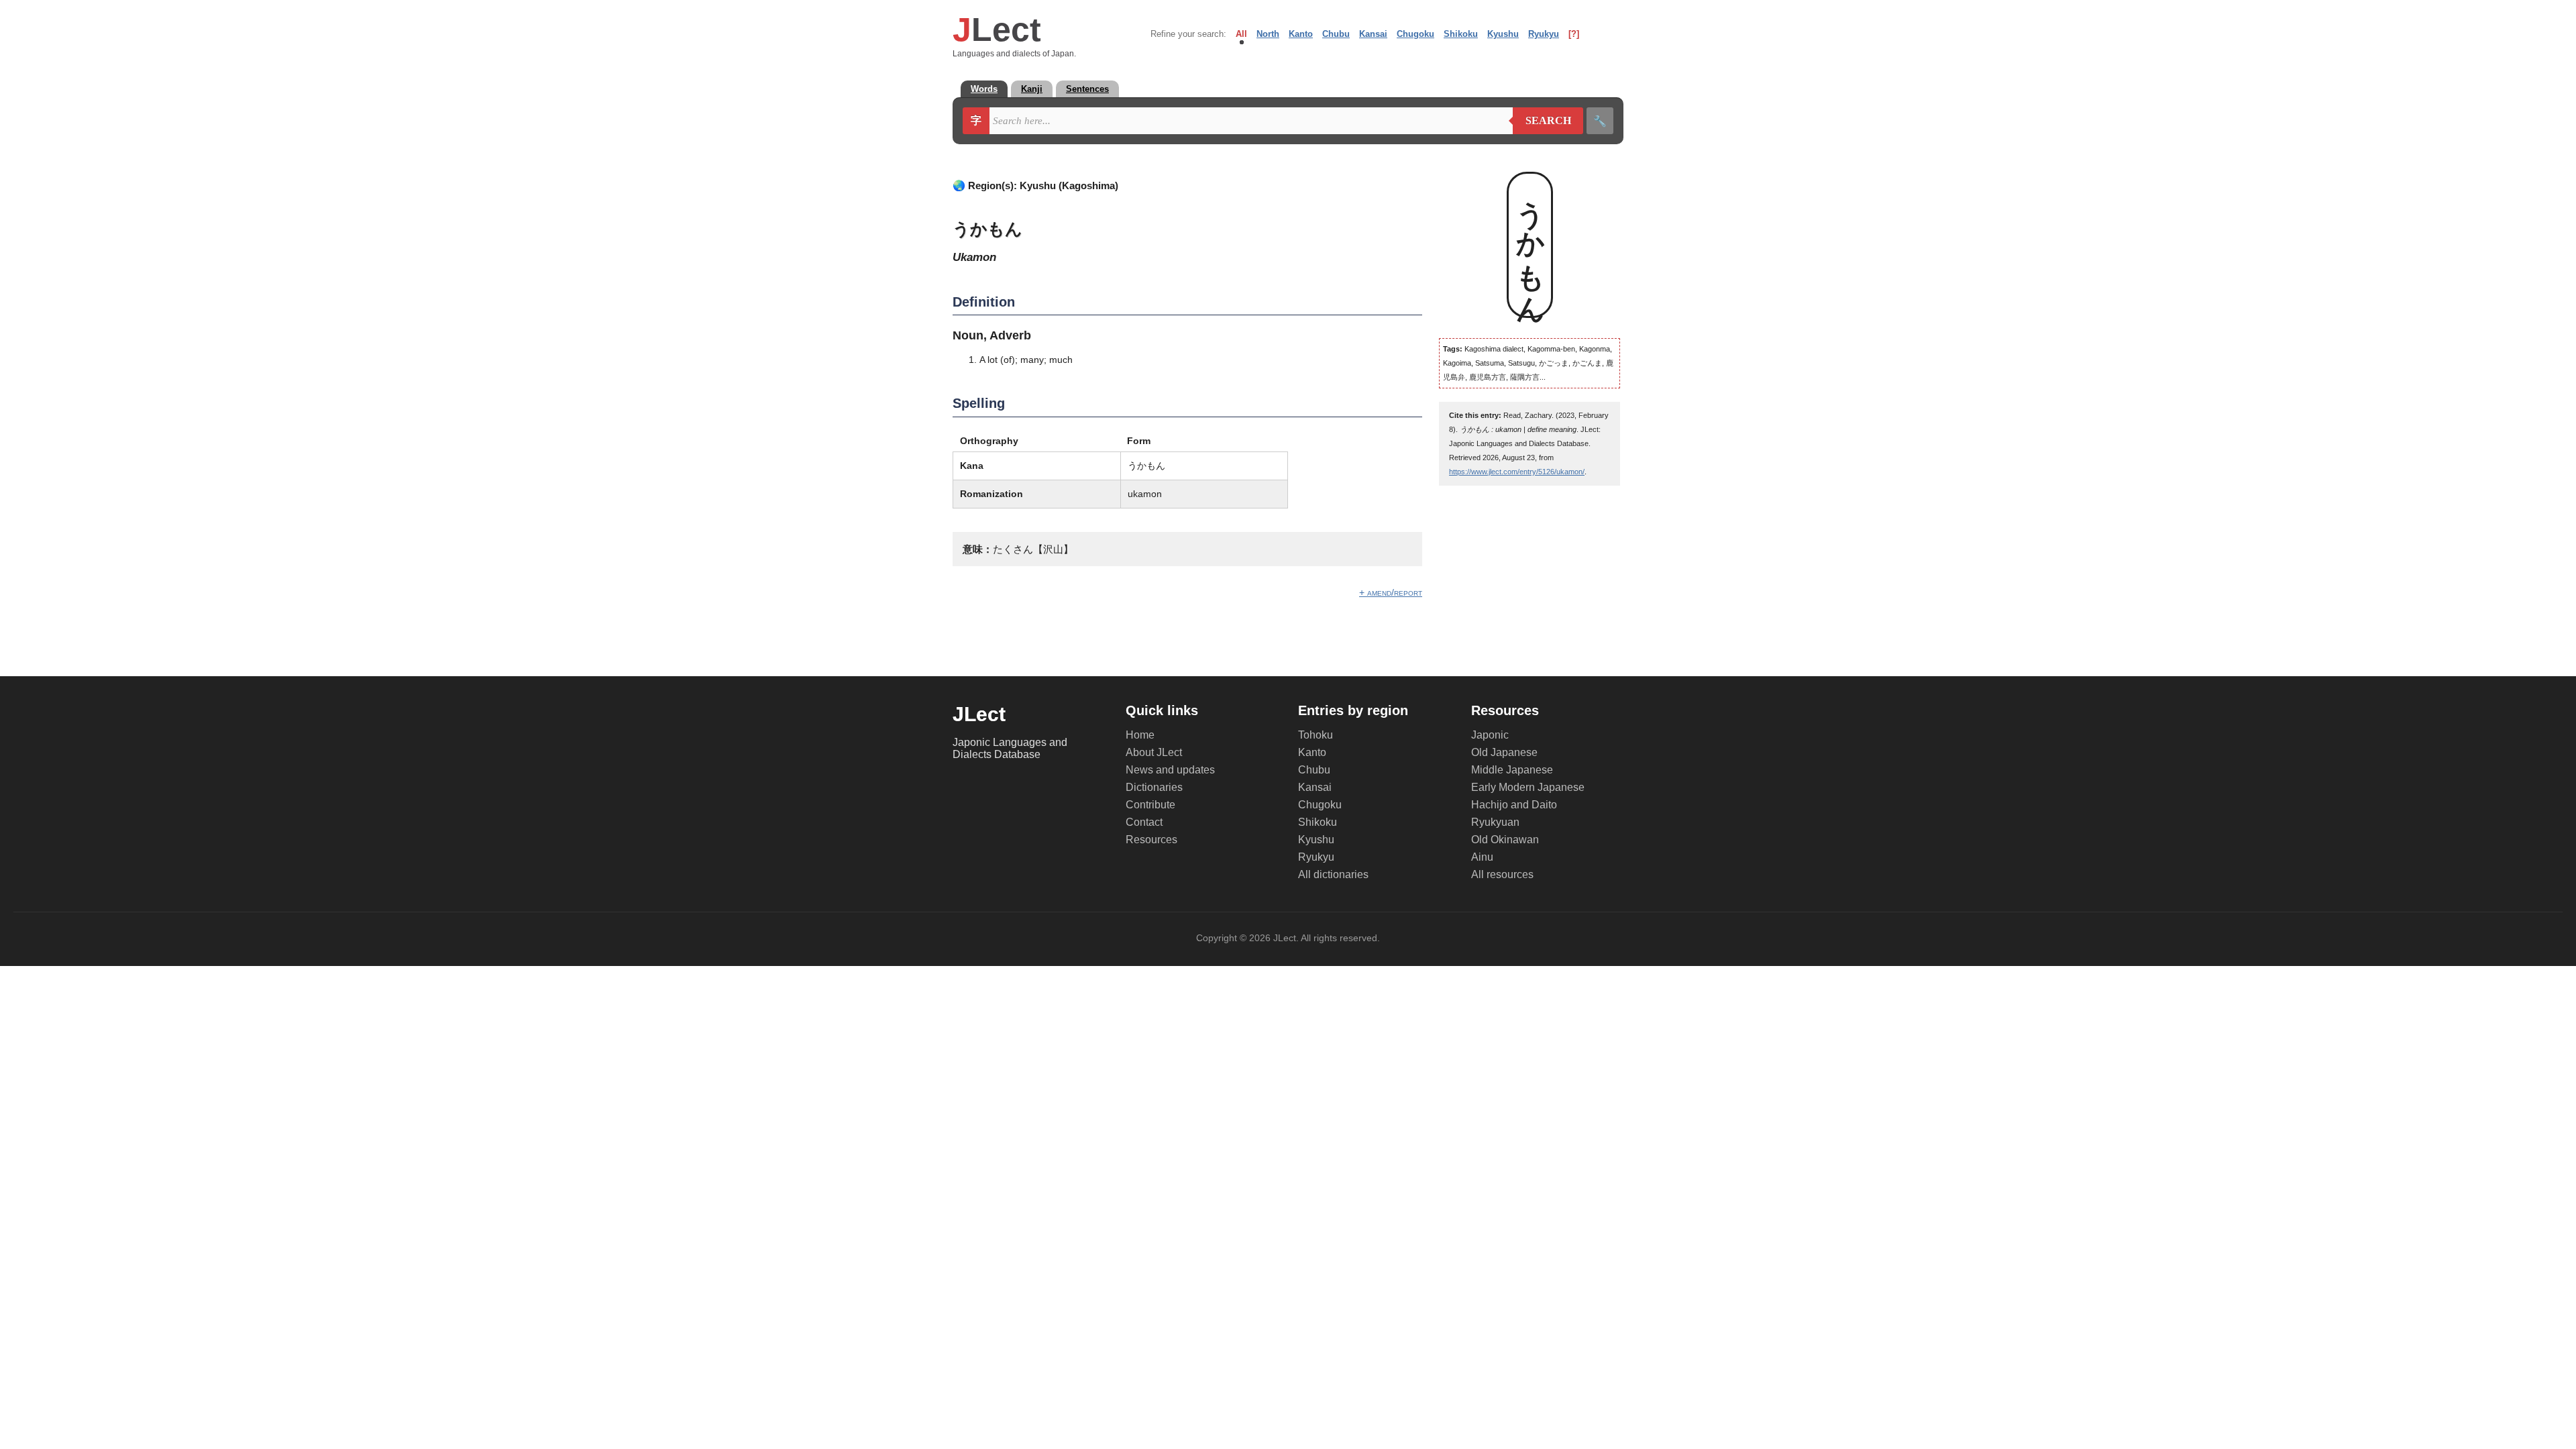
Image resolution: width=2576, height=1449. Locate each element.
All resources (1502, 874)
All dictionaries (1333, 874)
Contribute (1150, 805)
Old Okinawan (1505, 840)
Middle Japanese (1512, 770)
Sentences (1087, 89)
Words (984, 89)
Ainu (1482, 857)
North (1268, 34)
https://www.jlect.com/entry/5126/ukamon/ (1517, 472)
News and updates (1170, 770)
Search (1542, 121)
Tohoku (1316, 735)
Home (1140, 735)
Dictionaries (1154, 787)
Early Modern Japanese (1528, 787)
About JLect (1154, 752)
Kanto (1301, 34)
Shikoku (1461, 34)
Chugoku (1415, 34)
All (1241, 34)
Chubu (1336, 34)
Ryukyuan (1495, 822)
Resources (1151, 840)
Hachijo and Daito (1514, 805)
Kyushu (1503, 34)
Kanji (1032, 89)
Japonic (1490, 735)
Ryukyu (1544, 34)
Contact (1144, 822)
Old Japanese (1504, 752)
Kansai (1373, 34)
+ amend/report (1391, 592)
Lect (997, 30)
